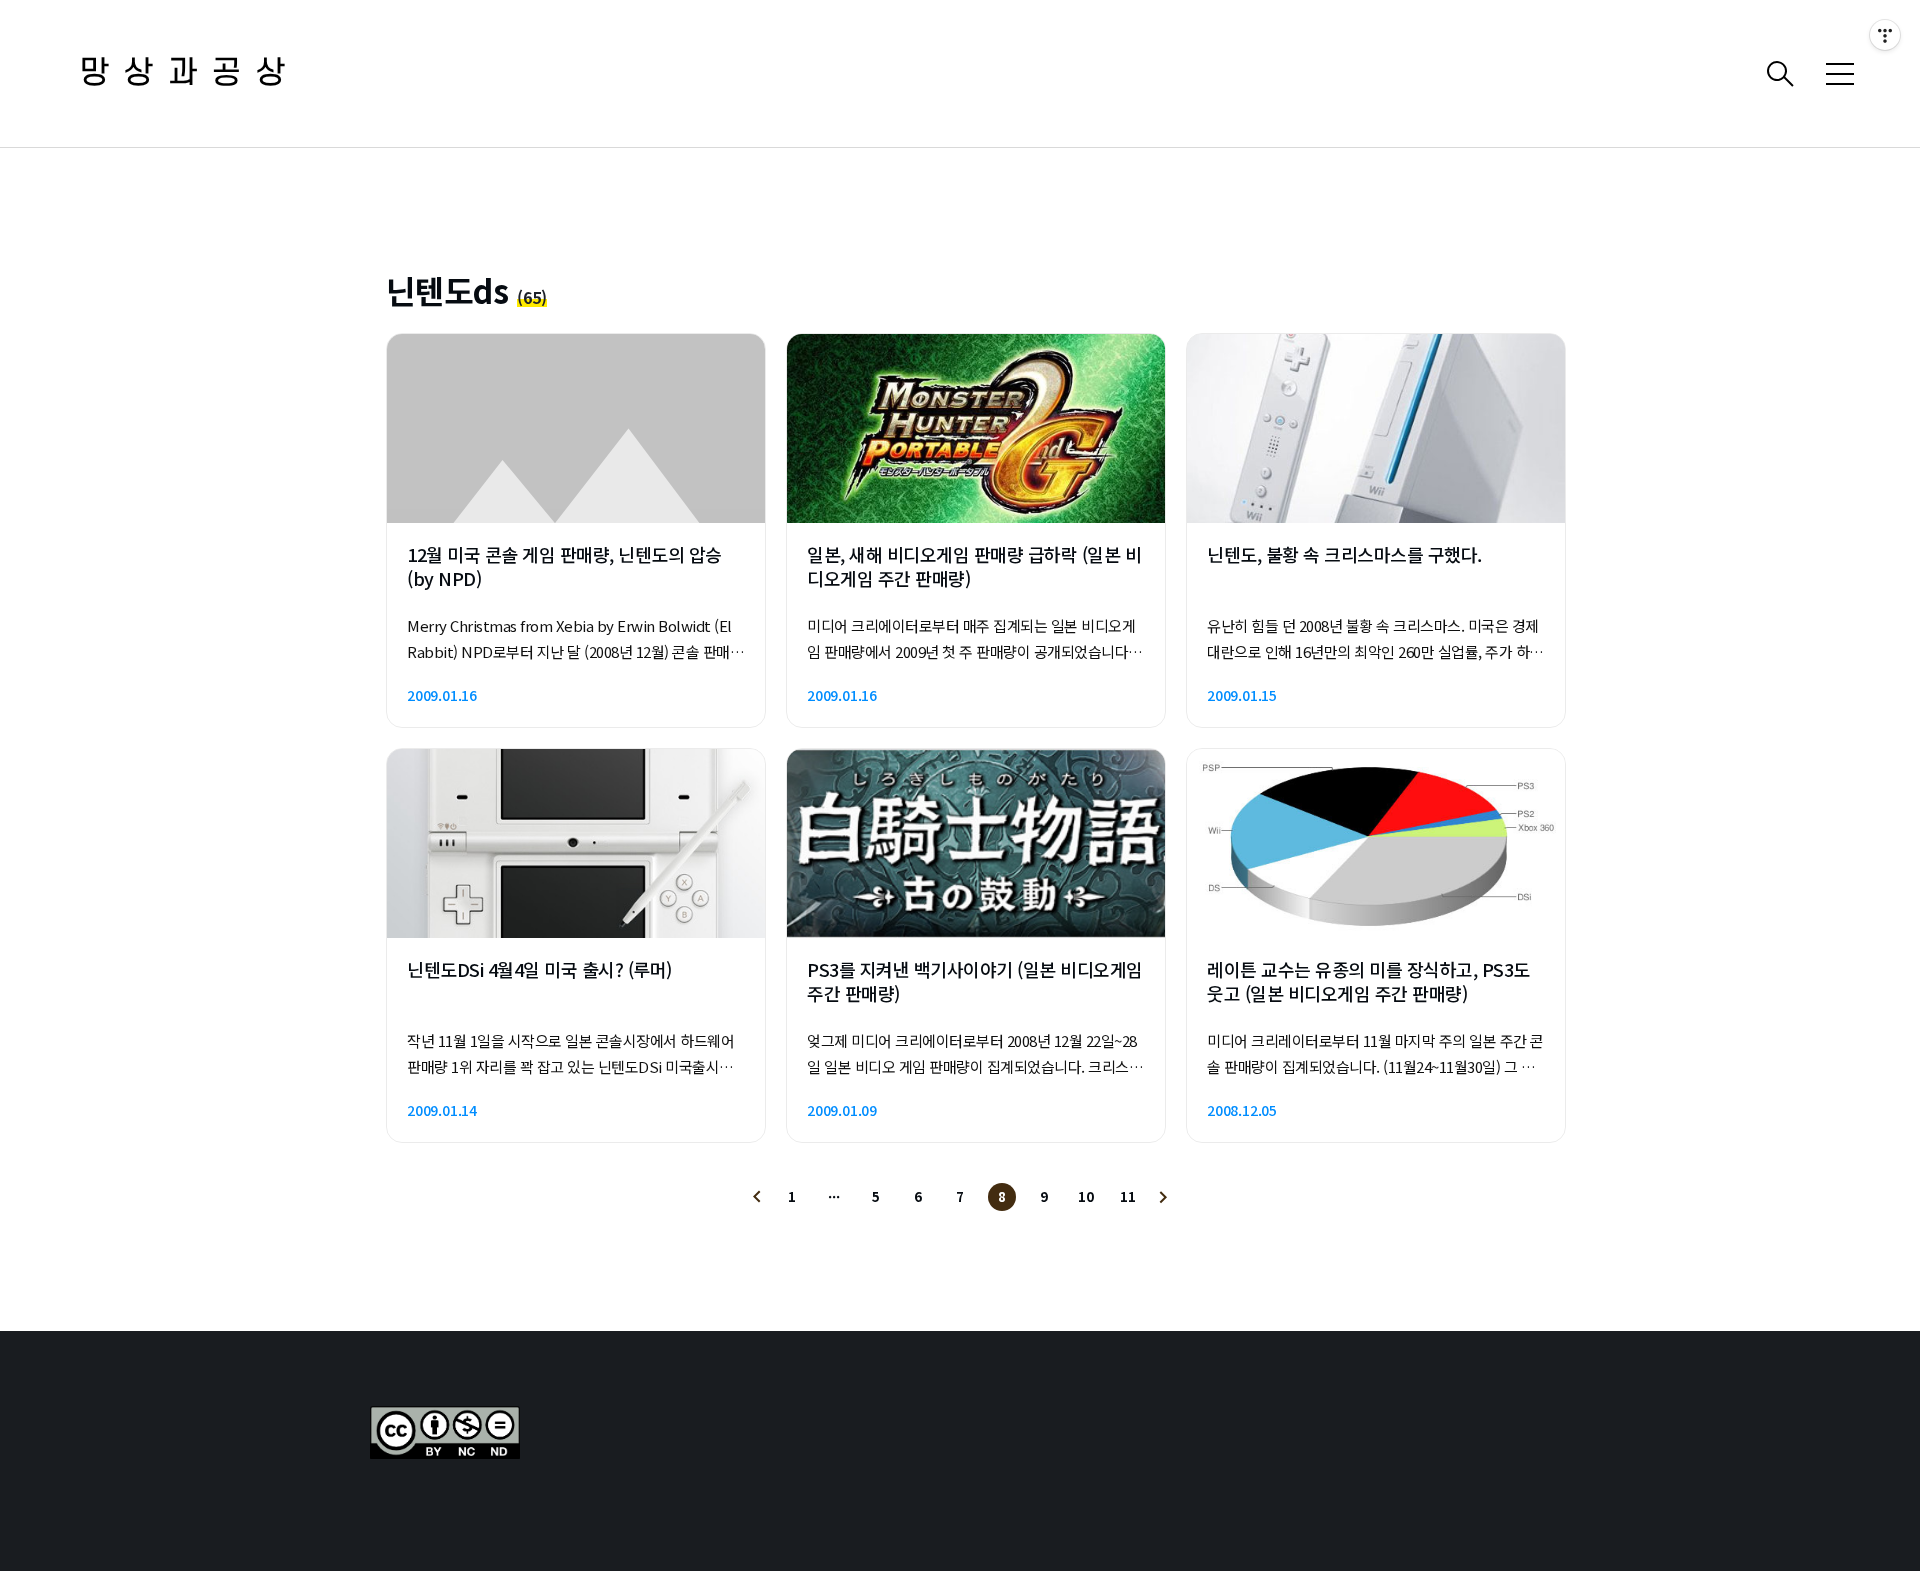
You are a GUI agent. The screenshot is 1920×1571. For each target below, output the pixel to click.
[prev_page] (757, 1197)
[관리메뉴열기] (1885, 35)
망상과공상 (190, 73)
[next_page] (1163, 1197)
